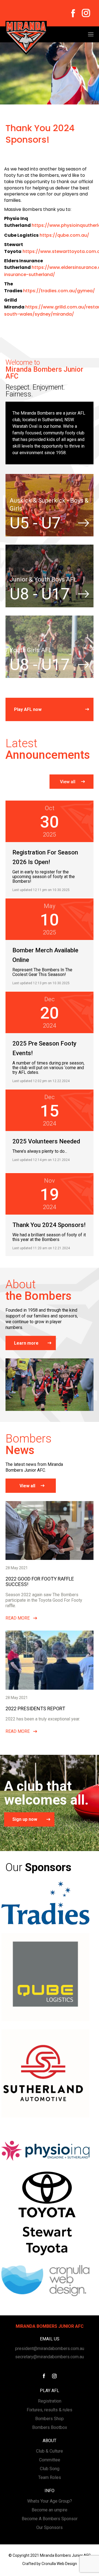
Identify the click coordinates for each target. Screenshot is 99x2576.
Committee (50, 2460)
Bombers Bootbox (50, 2427)
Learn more (26, 1343)
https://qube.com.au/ (64, 235)
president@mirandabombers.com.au (50, 2349)
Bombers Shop (50, 2419)
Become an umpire (50, 2510)
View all (68, 782)
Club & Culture (50, 2451)
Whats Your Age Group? (50, 2501)
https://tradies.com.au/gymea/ (59, 291)
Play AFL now (28, 709)
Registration (50, 2401)
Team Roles (50, 2477)
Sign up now (25, 1819)
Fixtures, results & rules (50, 2410)
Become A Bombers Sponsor (50, 2519)
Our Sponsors (50, 2527)
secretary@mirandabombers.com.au (50, 2357)
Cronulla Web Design (59, 2564)
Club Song (50, 2469)
